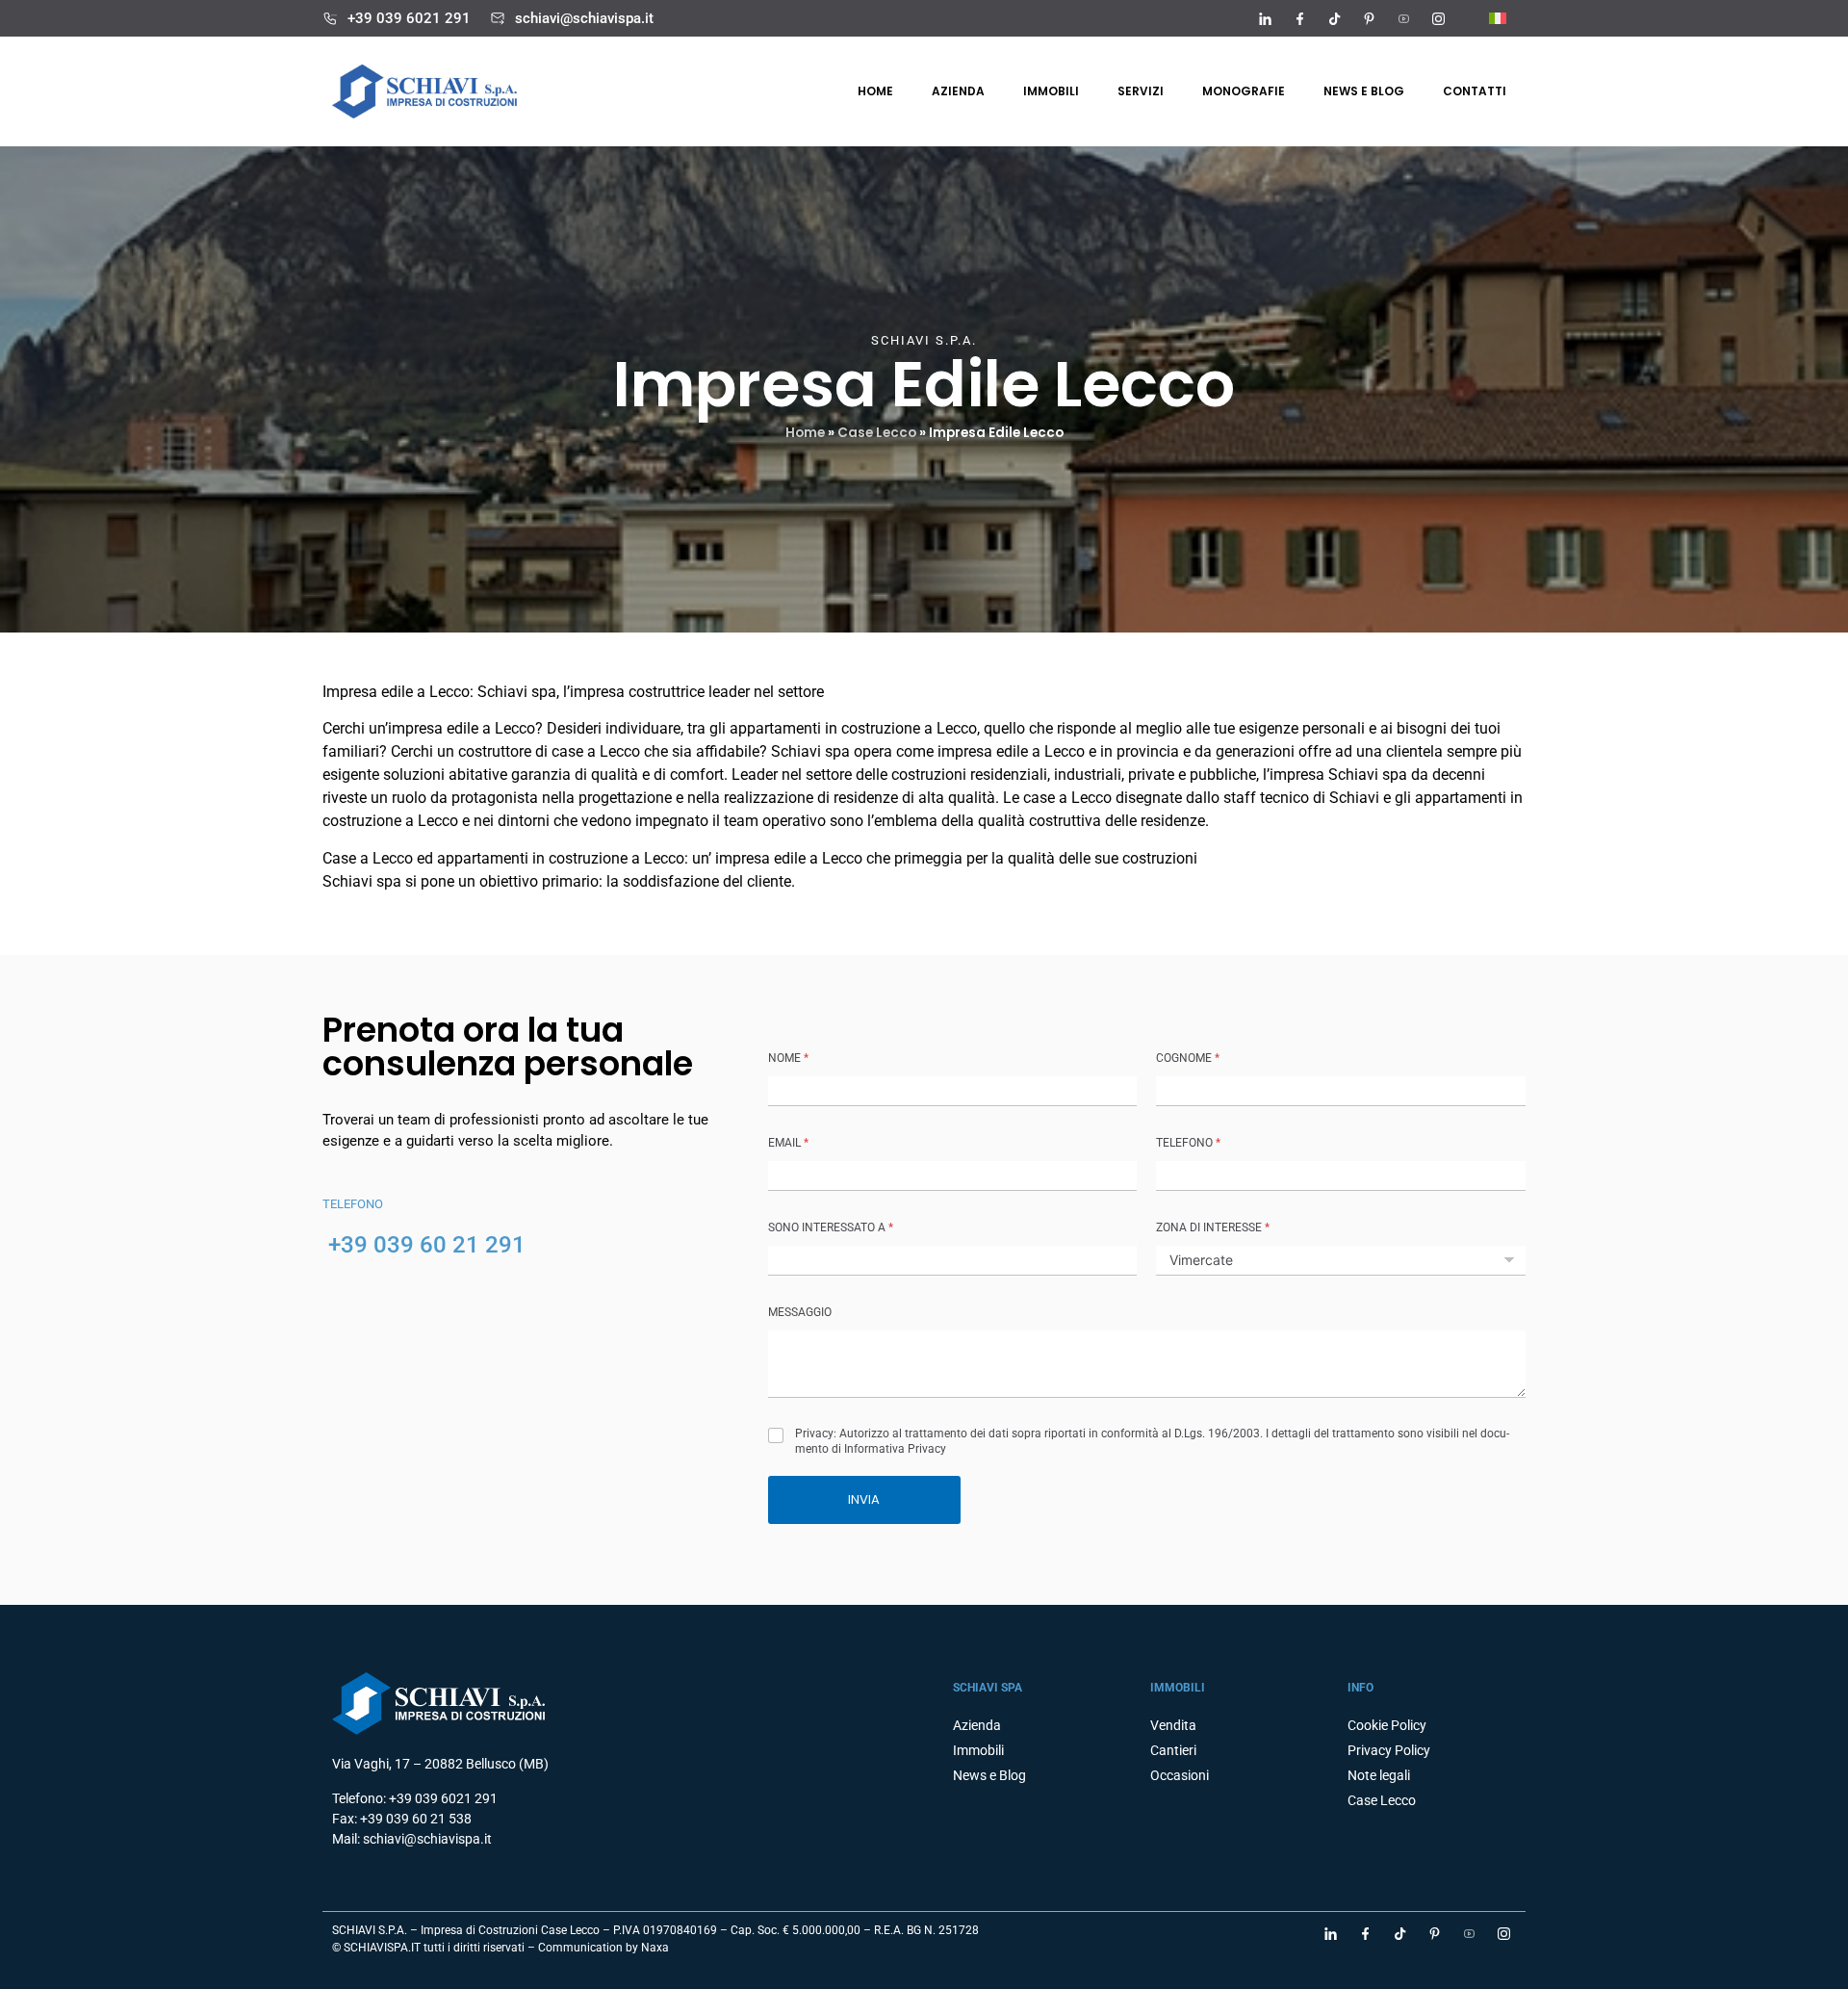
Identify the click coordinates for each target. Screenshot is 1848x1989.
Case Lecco (877, 433)
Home (875, 91)
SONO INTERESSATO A (831, 1227)
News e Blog (989, 1775)
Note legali (1379, 1775)
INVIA (864, 1499)
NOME (788, 1058)
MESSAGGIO (800, 1312)
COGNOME (1188, 1058)
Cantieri (1173, 1750)
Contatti (1475, 91)
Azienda (958, 91)
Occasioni (1180, 1775)
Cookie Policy (1387, 1725)
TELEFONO (1188, 1143)
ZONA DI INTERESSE (1213, 1227)
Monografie (1244, 91)
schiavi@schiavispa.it (584, 18)
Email (788, 1143)
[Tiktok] (1334, 18)
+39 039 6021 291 (409, 18)
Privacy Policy (1389, 1750)
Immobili (1051, 91)
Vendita (1173, 1725)
